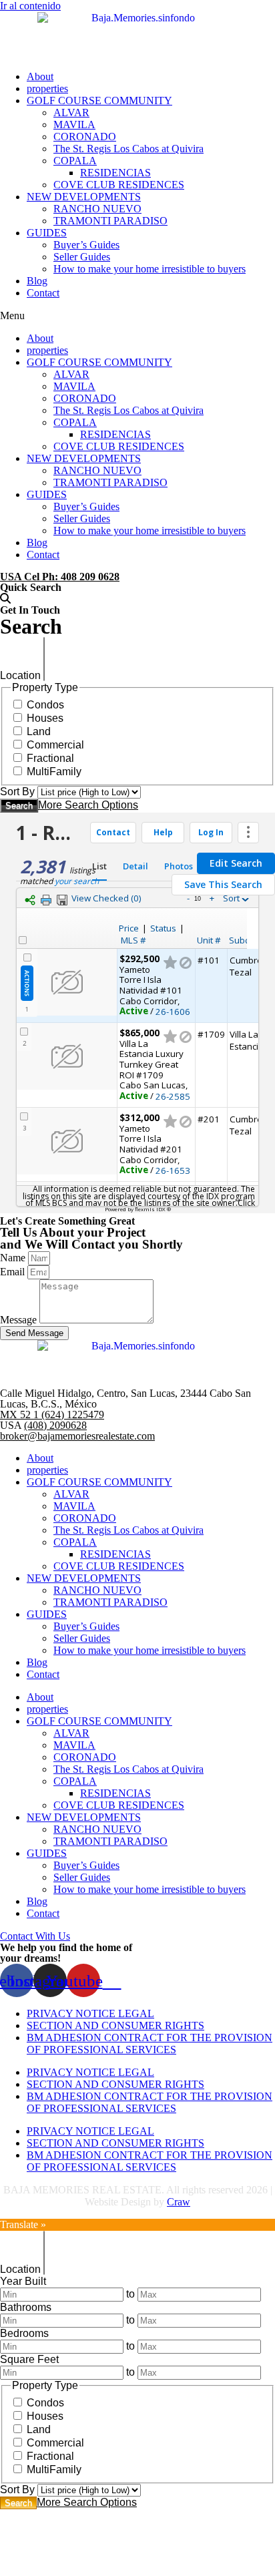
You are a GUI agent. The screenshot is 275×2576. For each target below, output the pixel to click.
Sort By (17, 792)
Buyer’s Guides (86, 245)
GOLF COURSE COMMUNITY (99, 100)
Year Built (23, 2281)
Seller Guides (82, 257)
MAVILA (74, 125)
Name (14, 1258)
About (40, 76)
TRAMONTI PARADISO (110, 221)
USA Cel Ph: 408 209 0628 (60, 577)
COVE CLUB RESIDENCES (119, 185)
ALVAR (71, 113)
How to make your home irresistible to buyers (150, 269)
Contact (43, 293)
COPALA (75, 161)
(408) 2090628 (55, 1425)
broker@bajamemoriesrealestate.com (77, 1436)
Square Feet (29, 2359)
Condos (45, 705)
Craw (179, 2202)
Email (14, 1272)
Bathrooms (26, 2307)
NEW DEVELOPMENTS (84, 197)
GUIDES (47, 233)
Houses (45, 718)
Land (39, 731)
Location (20, 675)
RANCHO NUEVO (97, 209)
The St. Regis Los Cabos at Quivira (128, 149)
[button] (137, 316)
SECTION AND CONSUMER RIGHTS (115, 2025)
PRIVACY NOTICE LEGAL (90, 2013)
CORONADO (85, 137)
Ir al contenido (30, 6)
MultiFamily (54, 772)
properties (47, 88)
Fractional (50, 758)
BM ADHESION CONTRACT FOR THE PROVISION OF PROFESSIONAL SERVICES (150, 2044)
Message (20, 1320)
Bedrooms (24, 2333)
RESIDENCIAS (115, 173)
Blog (37, 281)
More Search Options (88, 805)
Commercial (55, 745)
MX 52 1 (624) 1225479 (52, 1415)
